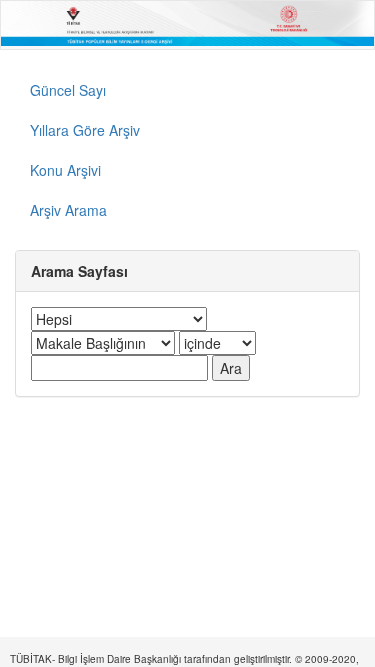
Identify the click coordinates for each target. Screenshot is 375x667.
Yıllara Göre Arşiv (85, 130)
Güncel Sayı (68, 90)
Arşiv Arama (68, 210)
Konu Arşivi (65, 170)
